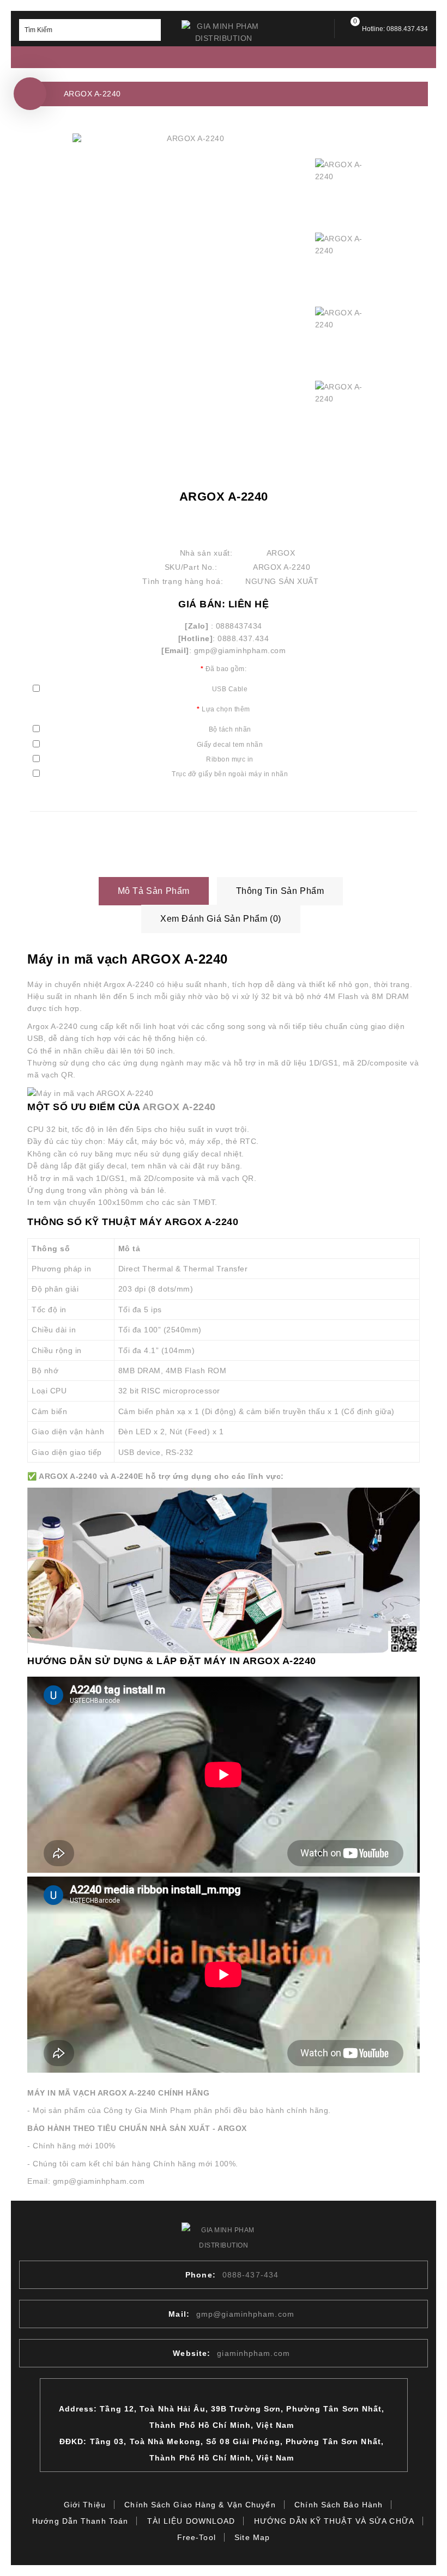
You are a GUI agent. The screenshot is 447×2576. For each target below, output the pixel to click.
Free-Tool (197, 2537)
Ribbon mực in (230, 759)
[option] (345, 188)
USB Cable (230, 689)
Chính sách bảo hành (339, 2505)
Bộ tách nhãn (230, 729)
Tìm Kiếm (150, 30)
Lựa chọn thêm (226, 709)
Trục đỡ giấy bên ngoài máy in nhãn (230, 774)
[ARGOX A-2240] (191, 139)
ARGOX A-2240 (92, 94)
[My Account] (316, 29)
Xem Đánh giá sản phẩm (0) (221, 919)
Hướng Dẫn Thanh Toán (80, 2521)
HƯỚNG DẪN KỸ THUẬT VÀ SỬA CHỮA (334, 2521)
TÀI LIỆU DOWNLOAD (191, 2521)
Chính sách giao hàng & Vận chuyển (200, 2505)
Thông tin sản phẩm (280, 891)
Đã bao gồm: (226, 669)
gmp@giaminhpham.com (245, 2314)
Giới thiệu (85, 2505)
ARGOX (281, 553)
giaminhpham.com (253, 2353)
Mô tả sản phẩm (154, 891)
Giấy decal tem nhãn (230, 745)
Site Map (252, 2537)
